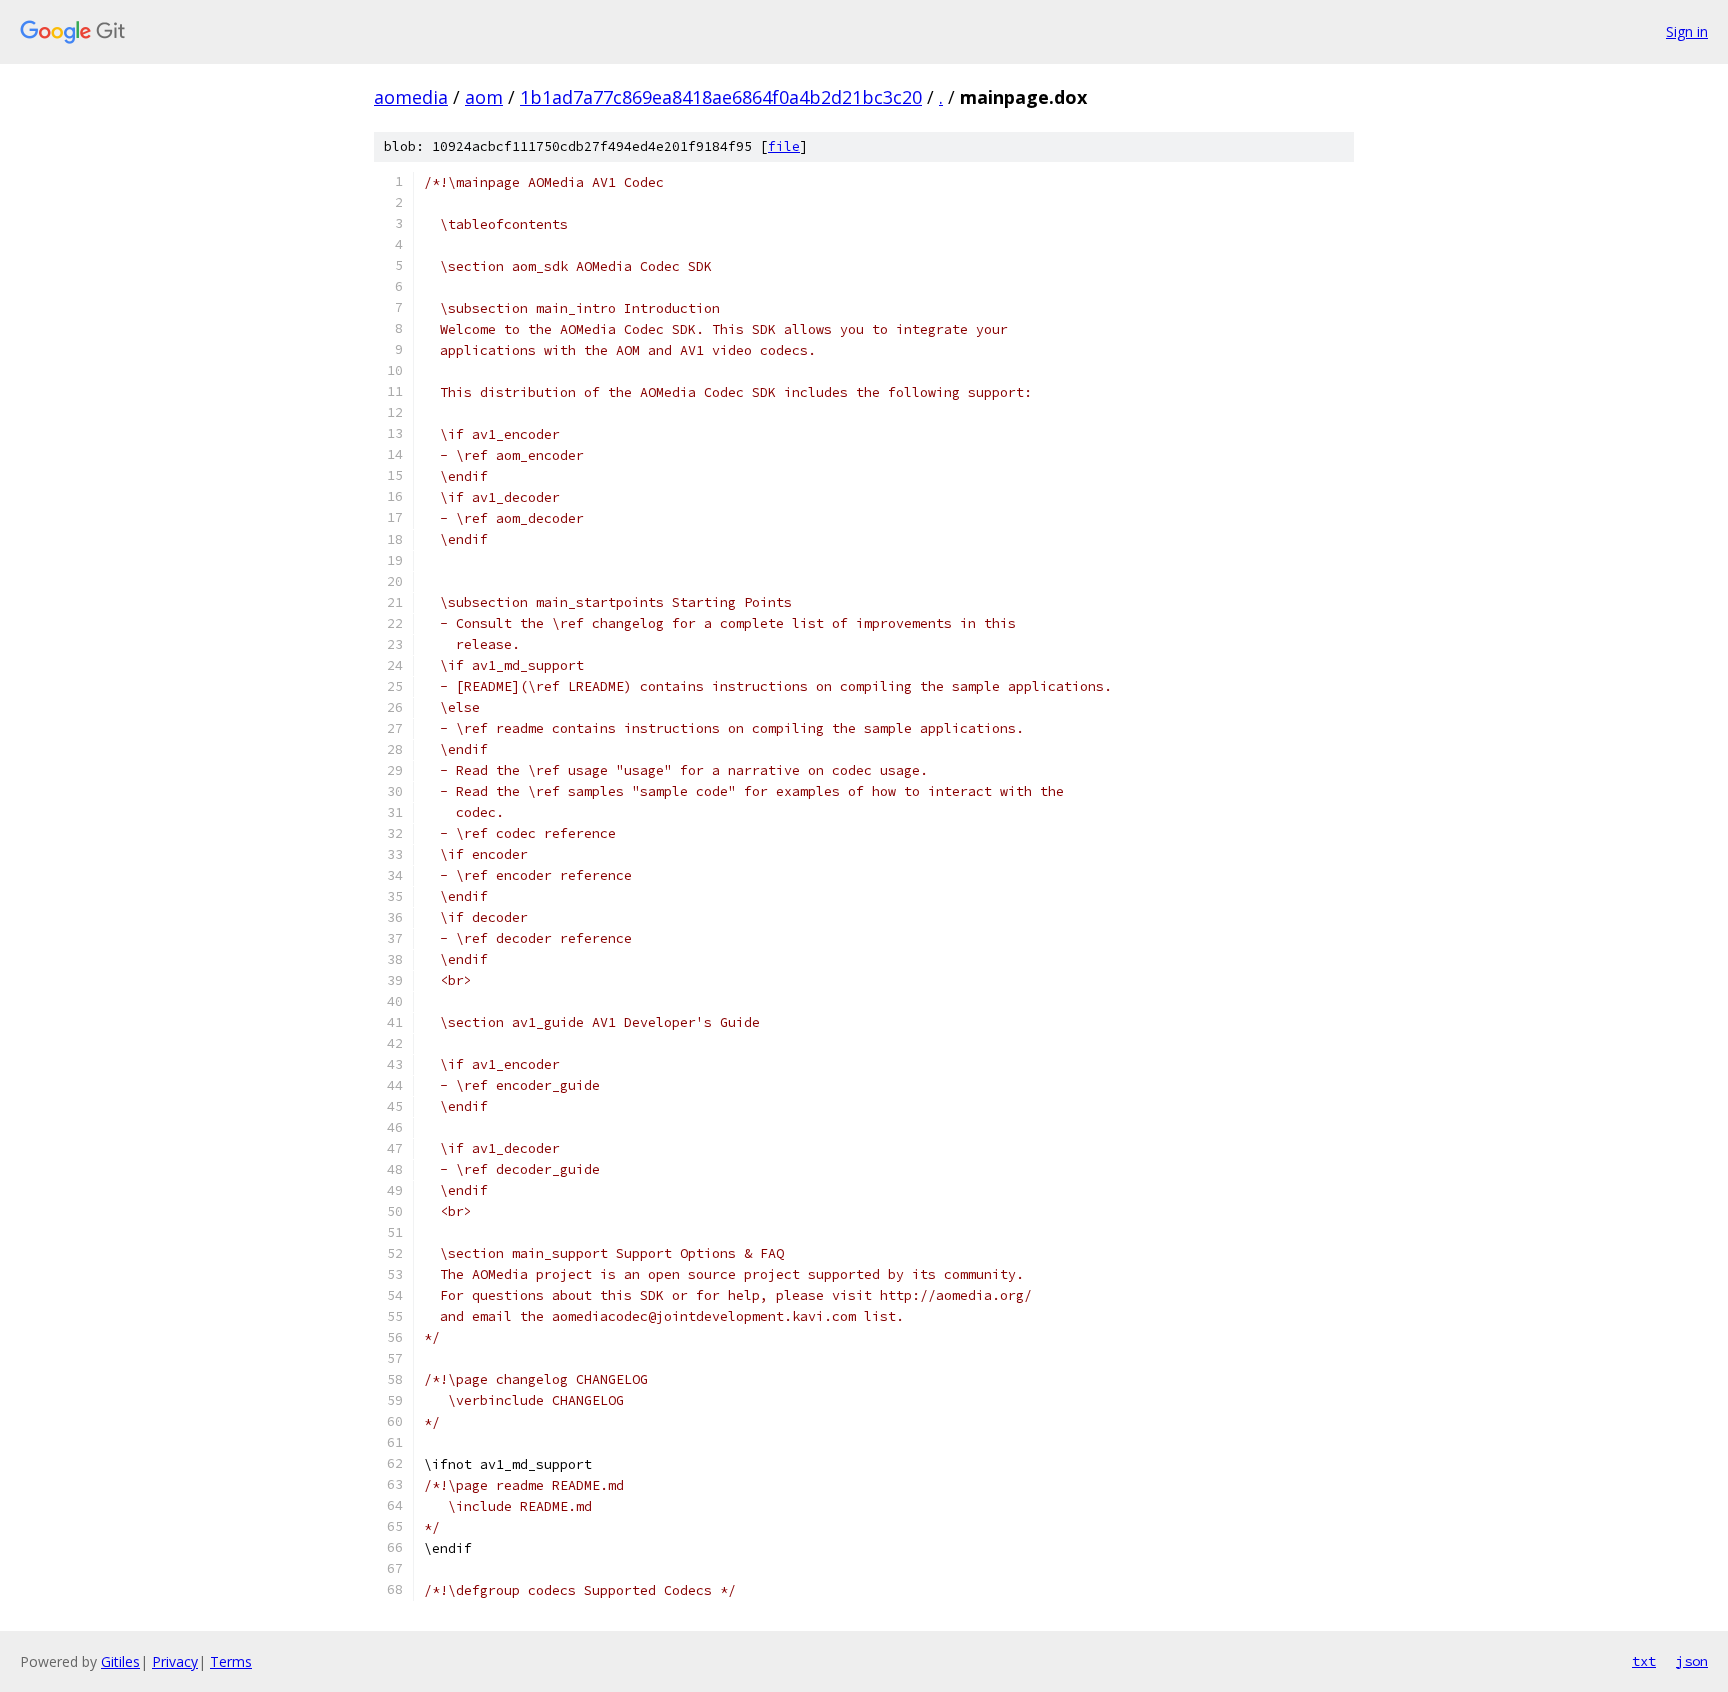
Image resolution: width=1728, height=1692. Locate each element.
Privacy (175, 1661)
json (1692, 1661)
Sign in (1687, 31)
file (784, 146)
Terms (231, 1661)
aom (484, 97)
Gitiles (120, 1661)
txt (1644, 1661)
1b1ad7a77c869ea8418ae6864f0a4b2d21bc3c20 (721, 97)
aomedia (411, 97)
